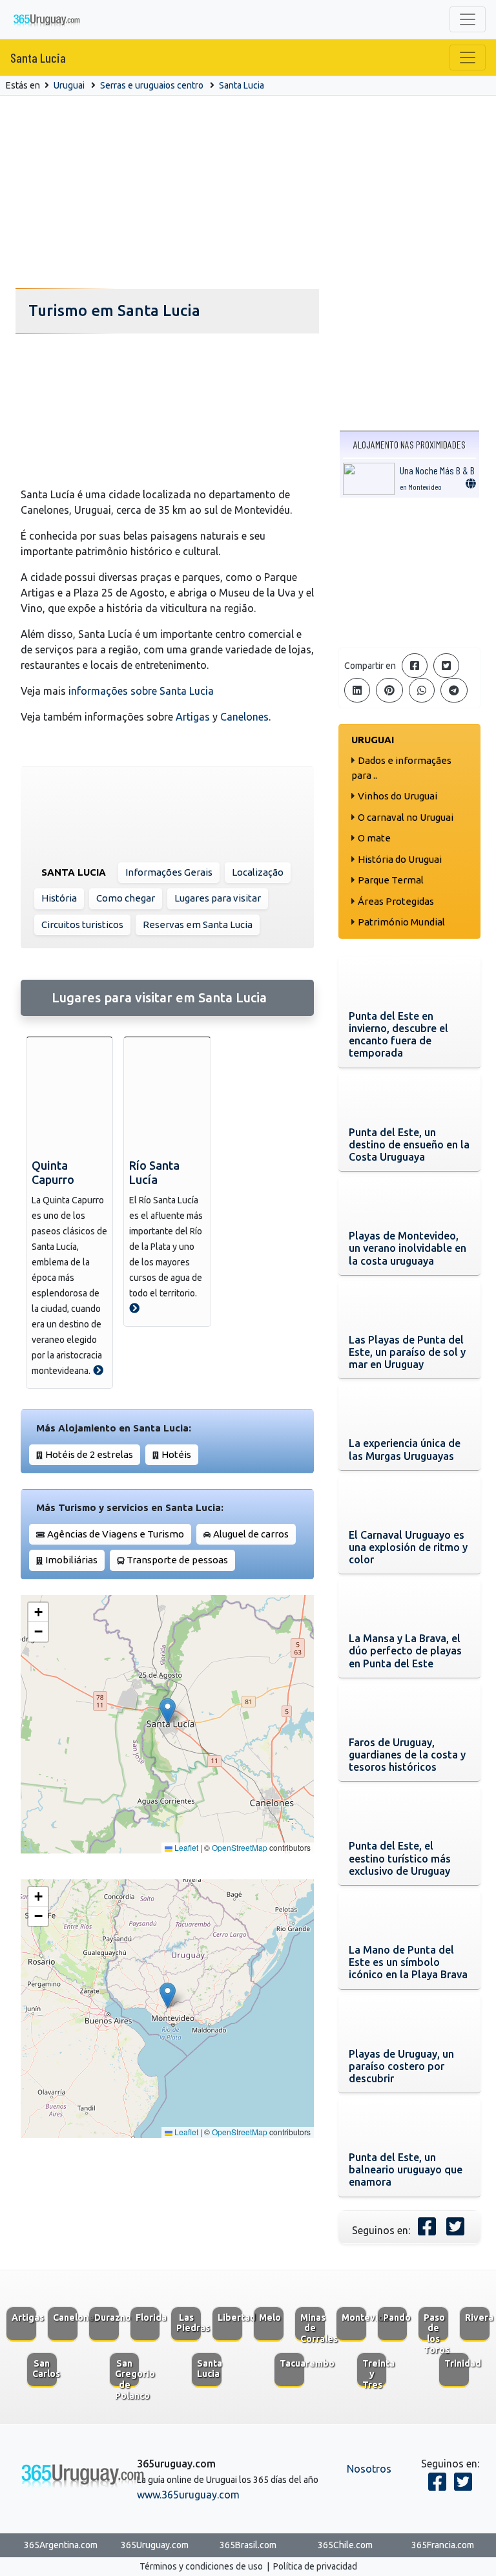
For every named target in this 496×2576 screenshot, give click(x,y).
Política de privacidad (315, 2566)
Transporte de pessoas (177, 1560)
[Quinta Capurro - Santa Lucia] (98, 1370)
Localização (258, 872)
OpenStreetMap (240, 1847)
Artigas (193, 717)
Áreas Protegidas (396, 901)
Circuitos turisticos (82, 924)
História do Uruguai (400, 859)
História (59, 898)
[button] (168, 1711)
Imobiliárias (71, 1560)
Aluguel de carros (251, 1534)
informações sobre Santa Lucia (141, 691)
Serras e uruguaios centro (152, 85)
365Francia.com (443, 2545)
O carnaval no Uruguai (406, 817)
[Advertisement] (248, 193)
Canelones (244, 717)
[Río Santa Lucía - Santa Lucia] (134, 1308)
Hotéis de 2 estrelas (89, 1454)
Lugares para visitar (218, 898)
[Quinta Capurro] (69, 1095)
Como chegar (126, 898)
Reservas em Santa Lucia (198, 924)
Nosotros (369, 2469)
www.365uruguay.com (188, 2495)
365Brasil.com (248, 2545)
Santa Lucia (38, 58)
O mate (374, 838)
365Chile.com (345, 2545)
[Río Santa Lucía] (167, 1095)
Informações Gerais (169, 872)
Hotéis (176, 1454)
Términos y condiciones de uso (201, 2566)
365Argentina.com (61, 2545)
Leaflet (185, 1847)
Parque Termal (391, 880)
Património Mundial (401, 922)
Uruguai (69, 85)
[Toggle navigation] (468, 19)
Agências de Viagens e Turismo (116, 1534)
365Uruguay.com (155, 2545)
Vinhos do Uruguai (398, 796)
